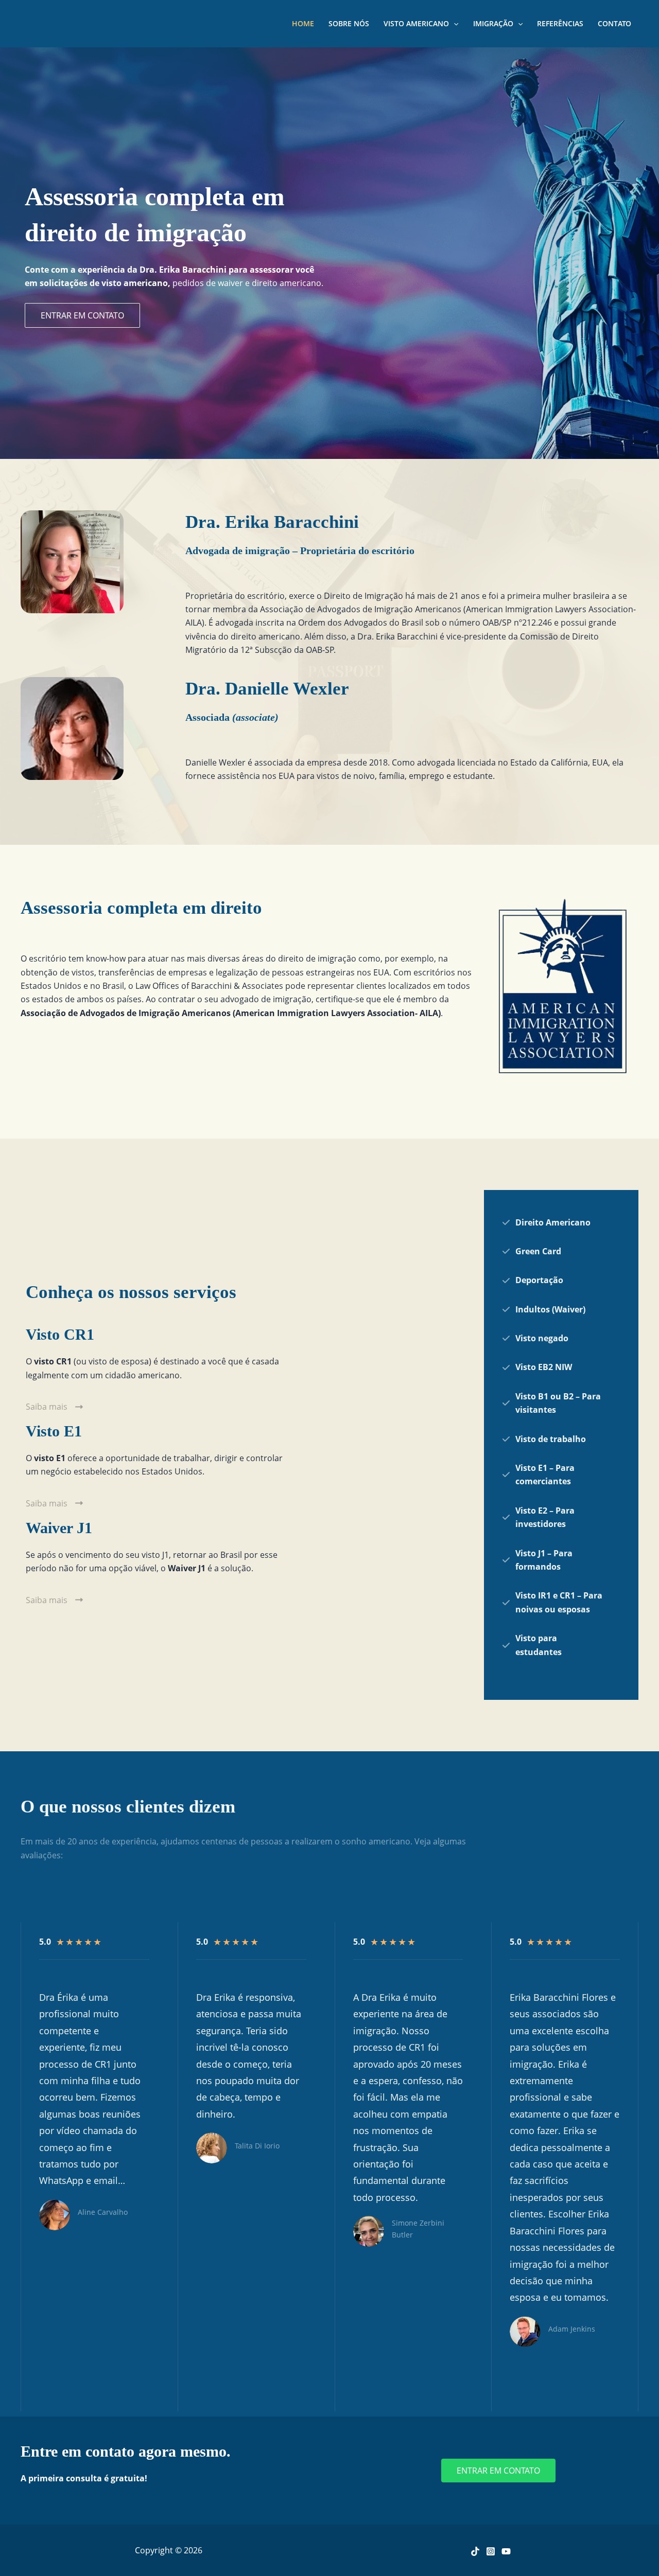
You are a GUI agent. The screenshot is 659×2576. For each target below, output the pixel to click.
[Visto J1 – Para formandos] (552, 1560)
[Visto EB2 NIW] (537, 1367)
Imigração (493, 23)
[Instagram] (491, 2551)
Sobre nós (349, 23)
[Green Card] (532, 1251)
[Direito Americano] (546, 1222)
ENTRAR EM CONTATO (498, 2471)
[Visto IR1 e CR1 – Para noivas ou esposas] (552, 1602)
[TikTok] (475, 2551)
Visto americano (416, 23)
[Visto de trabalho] (544, 1439)
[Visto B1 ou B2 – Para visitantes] (552, 1403)
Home (303, 23)
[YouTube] (506, 2551)
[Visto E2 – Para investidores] (552, 1517)
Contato (614, 23)
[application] (454, 24)
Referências (560, 23)
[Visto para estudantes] (552, 1645)
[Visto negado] (535, 1338)
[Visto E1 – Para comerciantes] (552, 1475)
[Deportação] (533, 1280)
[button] (82, 315)
